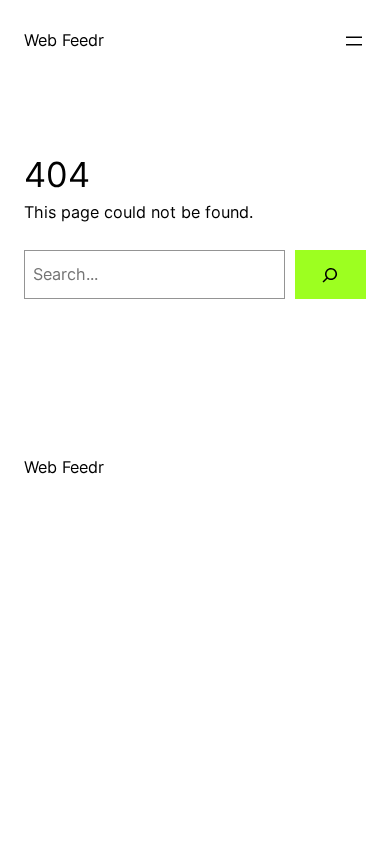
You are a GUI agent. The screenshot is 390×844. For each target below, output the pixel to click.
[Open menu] (354, 41)
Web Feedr (64, 40)
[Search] (330, 275)
